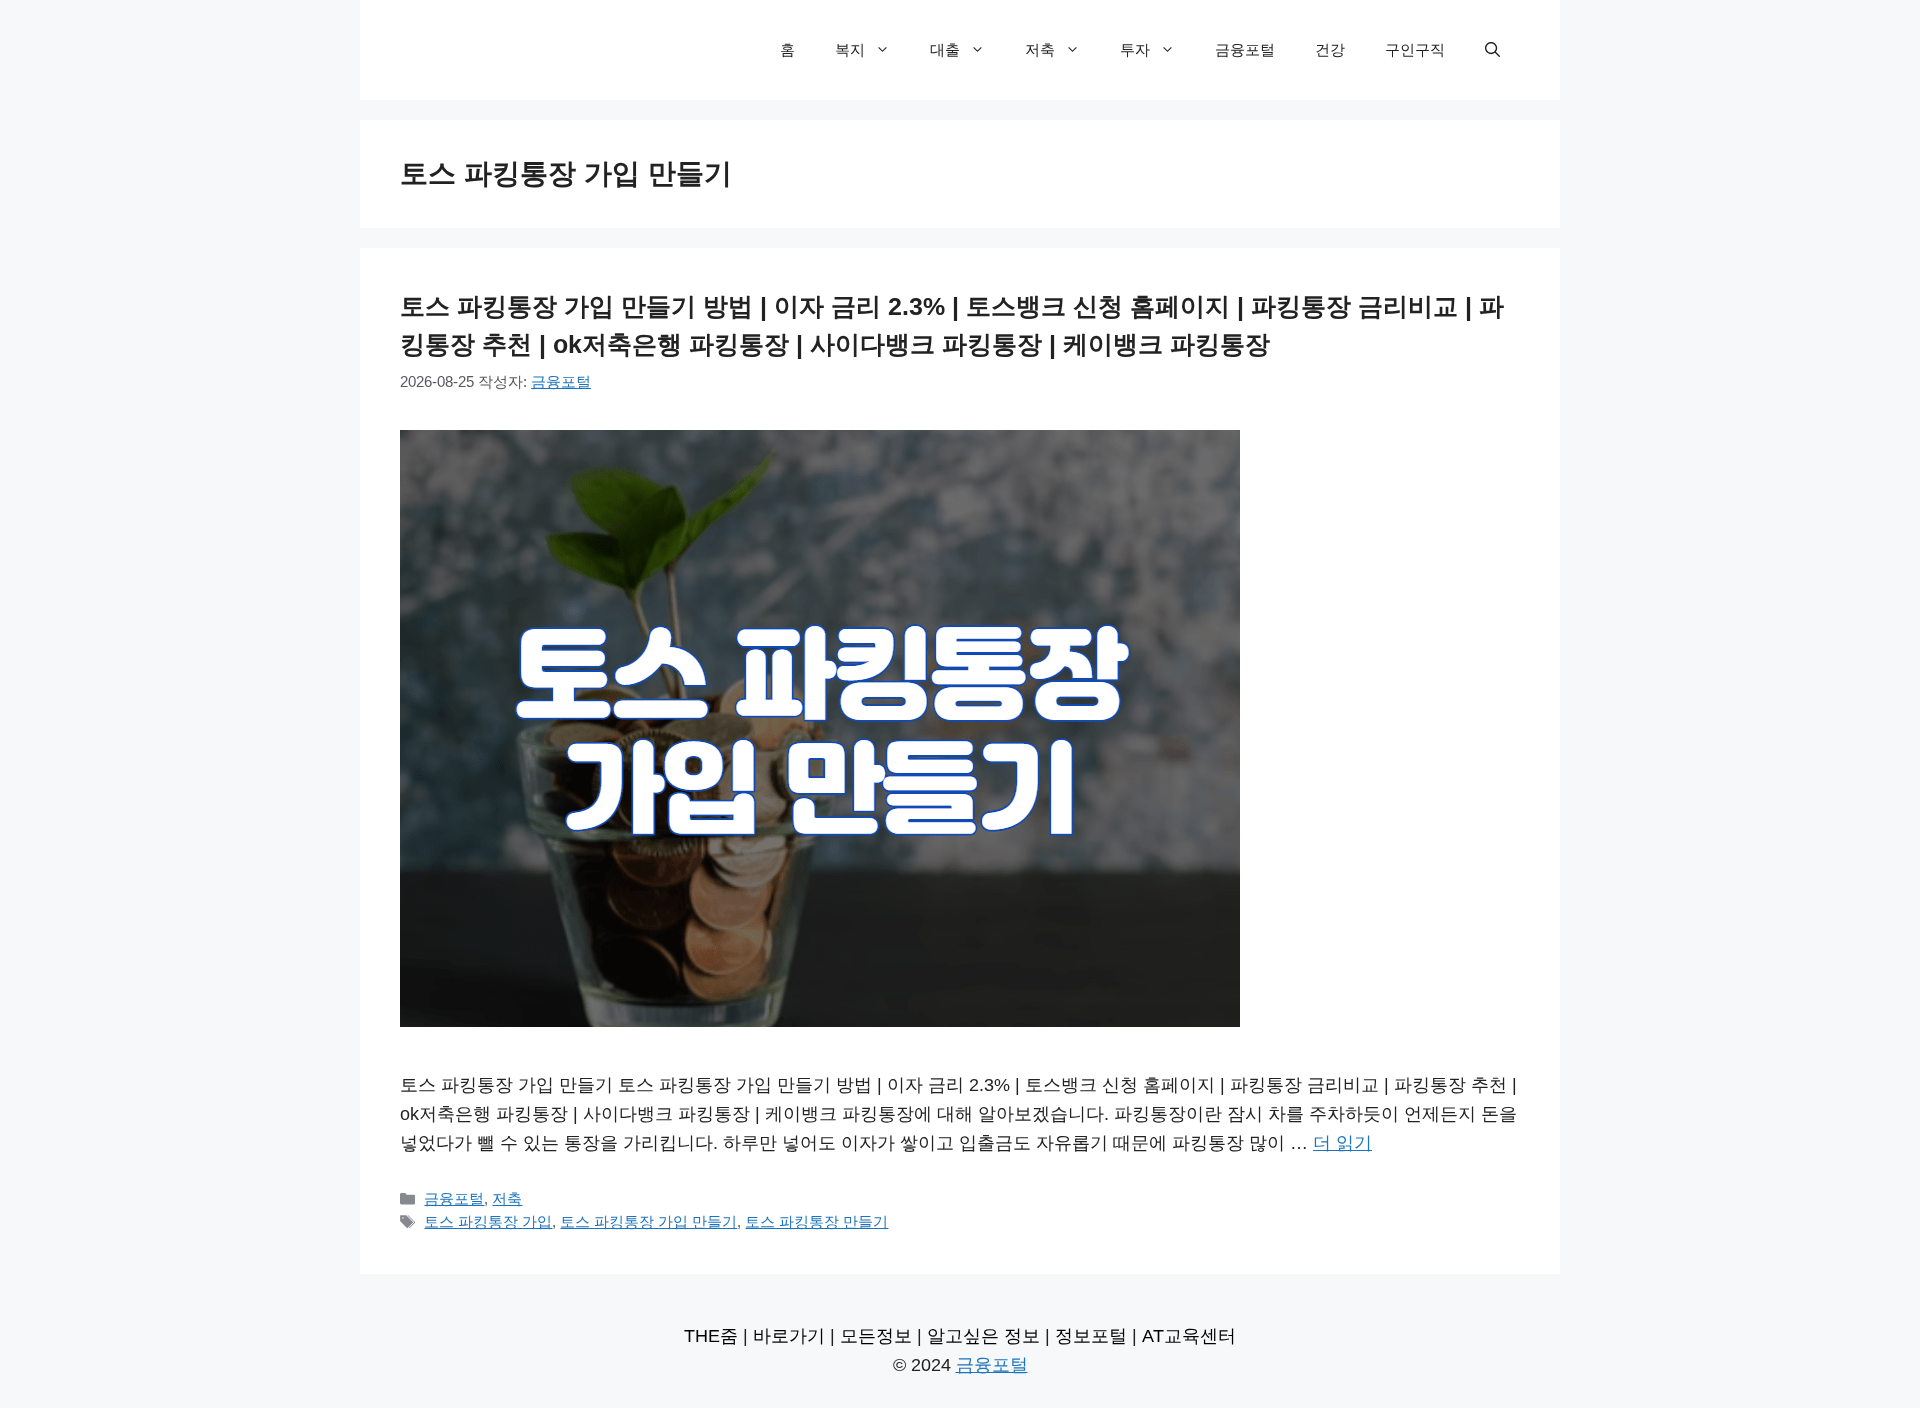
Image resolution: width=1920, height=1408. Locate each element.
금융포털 (1245, 49)
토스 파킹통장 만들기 (816, 1221)
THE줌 (711, 1336)
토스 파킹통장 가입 (488, 1221)
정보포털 (1091, 1336)
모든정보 (876, 1336)
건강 (1330, 49)
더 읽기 (1342, 1143)
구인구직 (1415, 49)
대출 (945, 49)
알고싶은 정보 (983, 1336)
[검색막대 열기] (1492, 50)
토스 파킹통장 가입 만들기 (648, 1221)
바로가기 (789, 1336)
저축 (1040, 49)
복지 (850, 49)
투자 (1135, 49)
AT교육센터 (1189, 1336)
